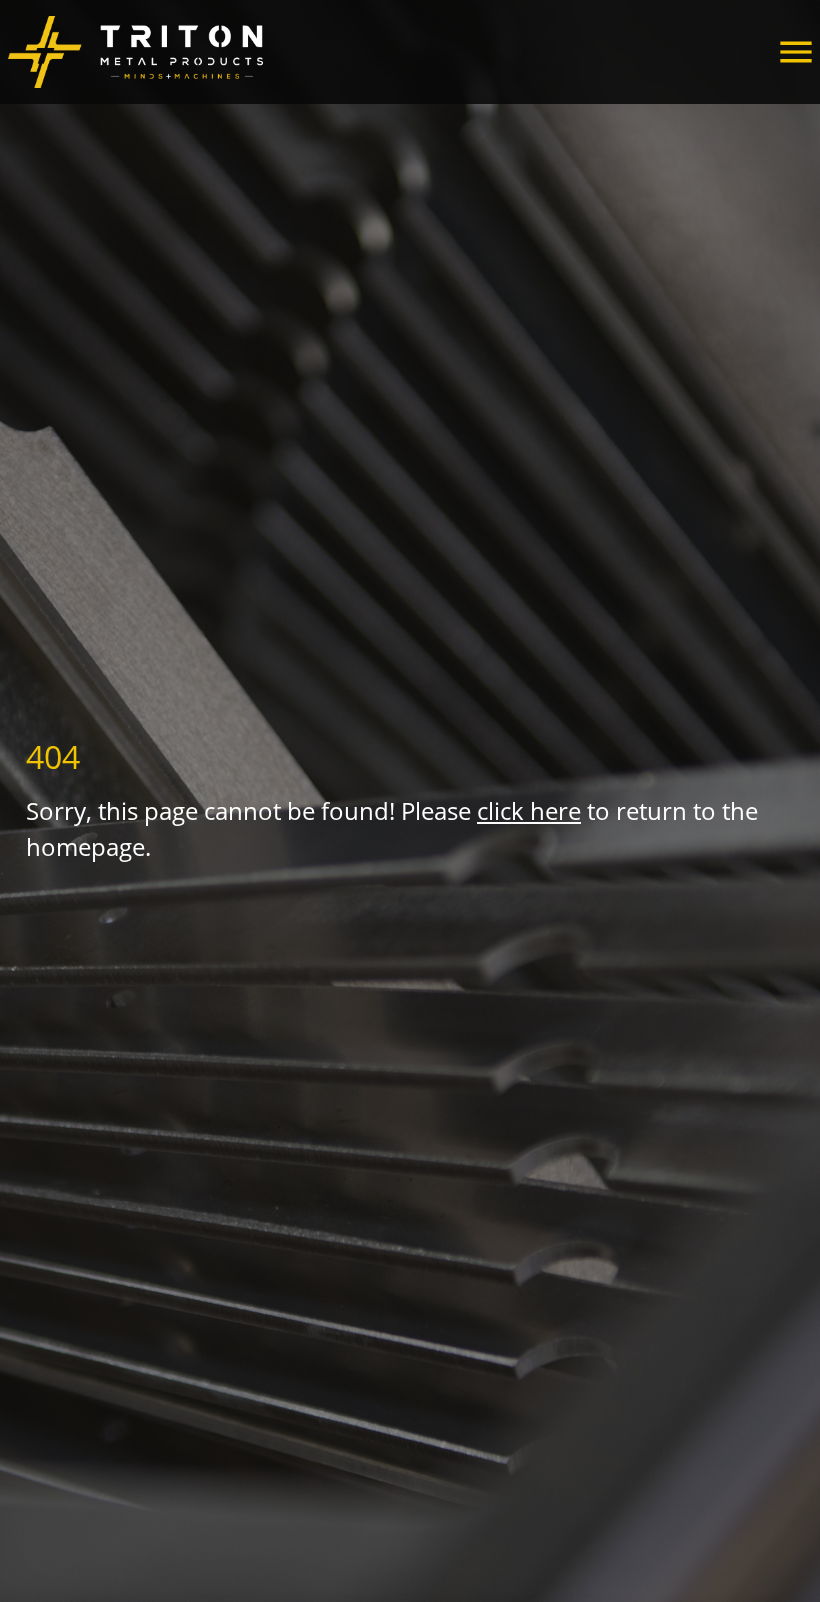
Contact (68, 32)
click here (529, 810)
